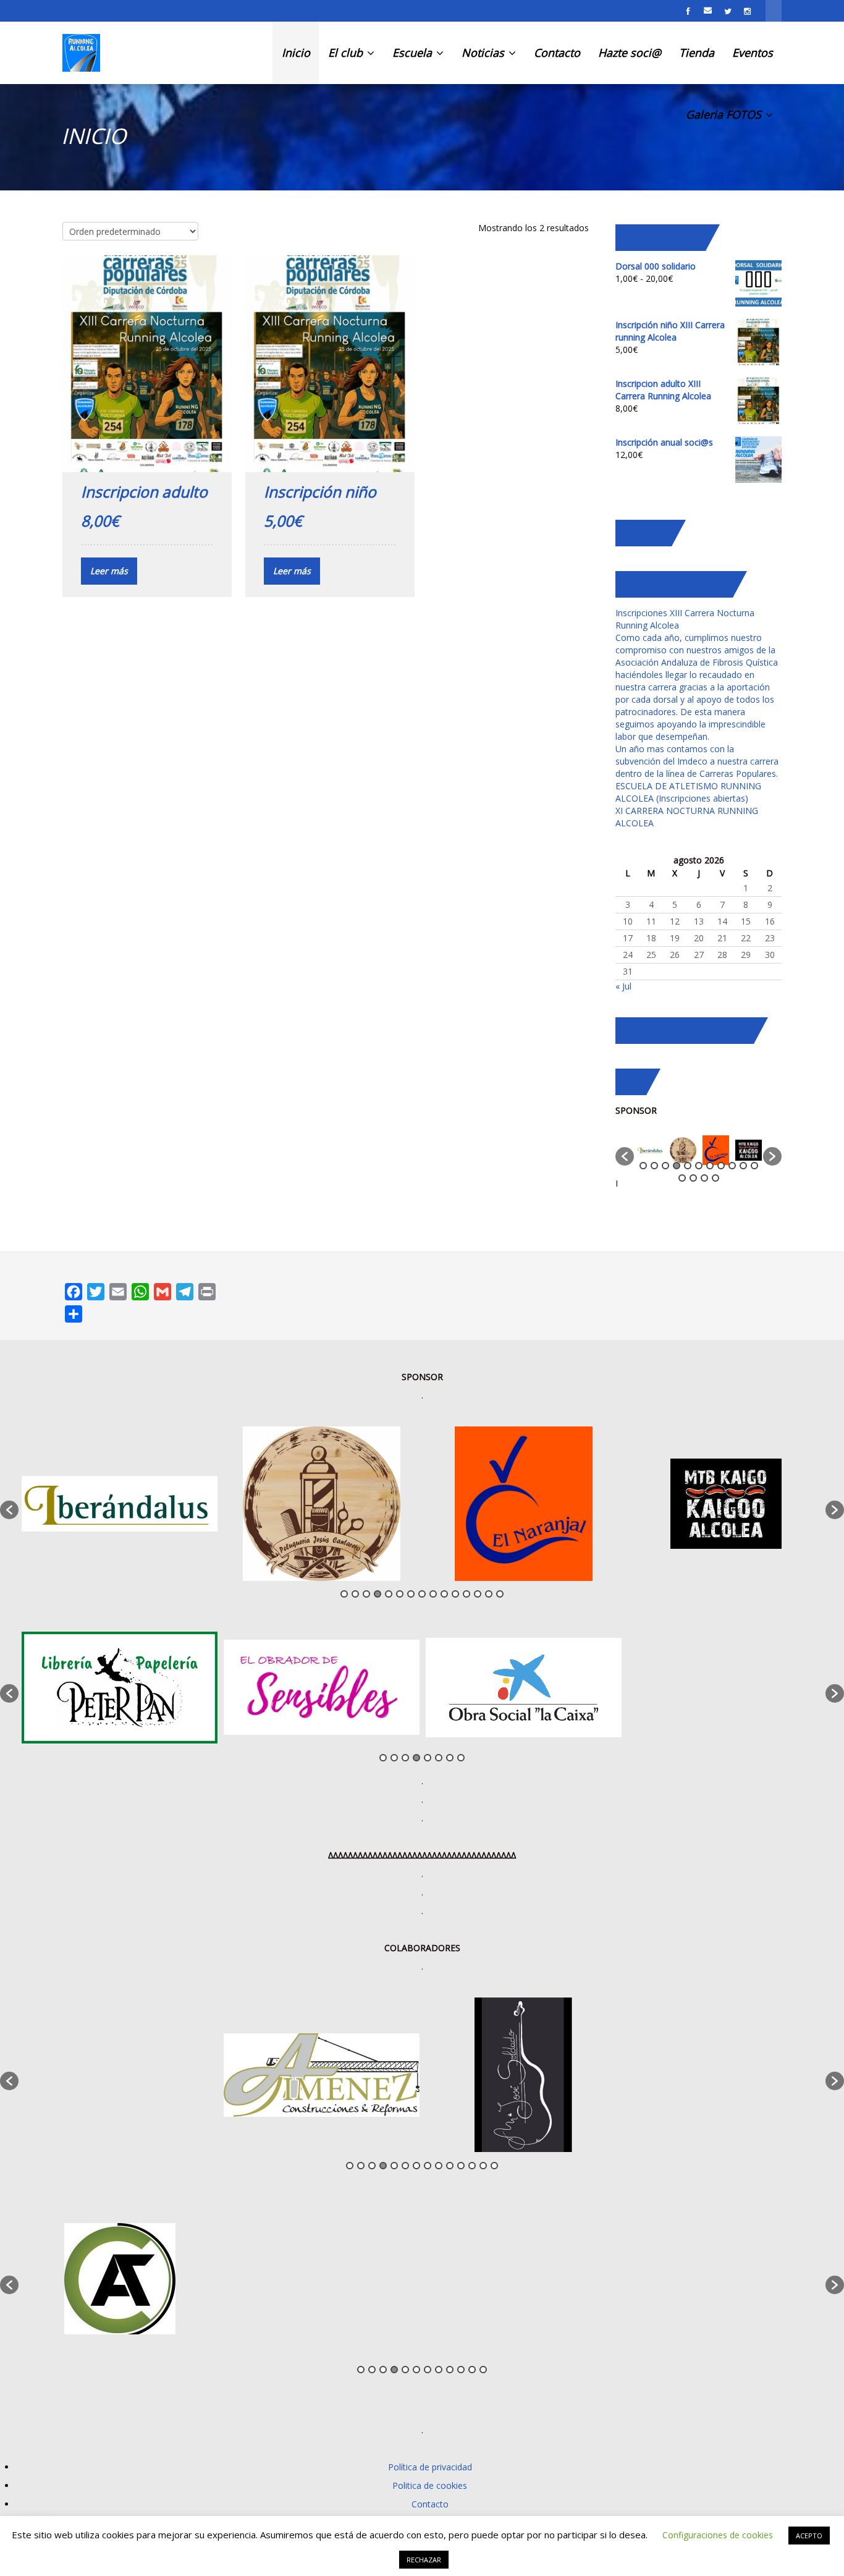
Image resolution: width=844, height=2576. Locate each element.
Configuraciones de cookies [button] (718, 2535)
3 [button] (665, 1166)
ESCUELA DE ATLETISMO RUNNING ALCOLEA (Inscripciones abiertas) (688, 792)
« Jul (623, 986)
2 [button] (654, 1166)
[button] (625, 1156)
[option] (650, 1150)
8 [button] (721, 1166)
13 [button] (693, 1178)
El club (347, 53)
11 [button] (754, 1166)
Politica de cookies (430, 2485)
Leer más (109, 571)
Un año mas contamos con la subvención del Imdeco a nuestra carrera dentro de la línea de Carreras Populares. (697, 761)
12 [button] (682, 1178)
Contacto (557, 53)
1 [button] (643, 1166)
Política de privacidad (430, 2467)
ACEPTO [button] (809, 2536)
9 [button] (732, 1166)
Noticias (484, 53)
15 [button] (715, 1178)
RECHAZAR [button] (424, 2560)
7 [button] (710, 1166)
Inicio (296, 53)
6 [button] (699, 1166)
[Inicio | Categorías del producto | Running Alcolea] (81, 53)
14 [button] (704, 1178)
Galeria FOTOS (725, 114)
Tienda (697, 53)
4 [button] (677, 1166)
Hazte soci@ (630, 53)
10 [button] (743, 1166)
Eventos (753, 53)
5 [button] (688, 1166)
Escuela (414, 53)
